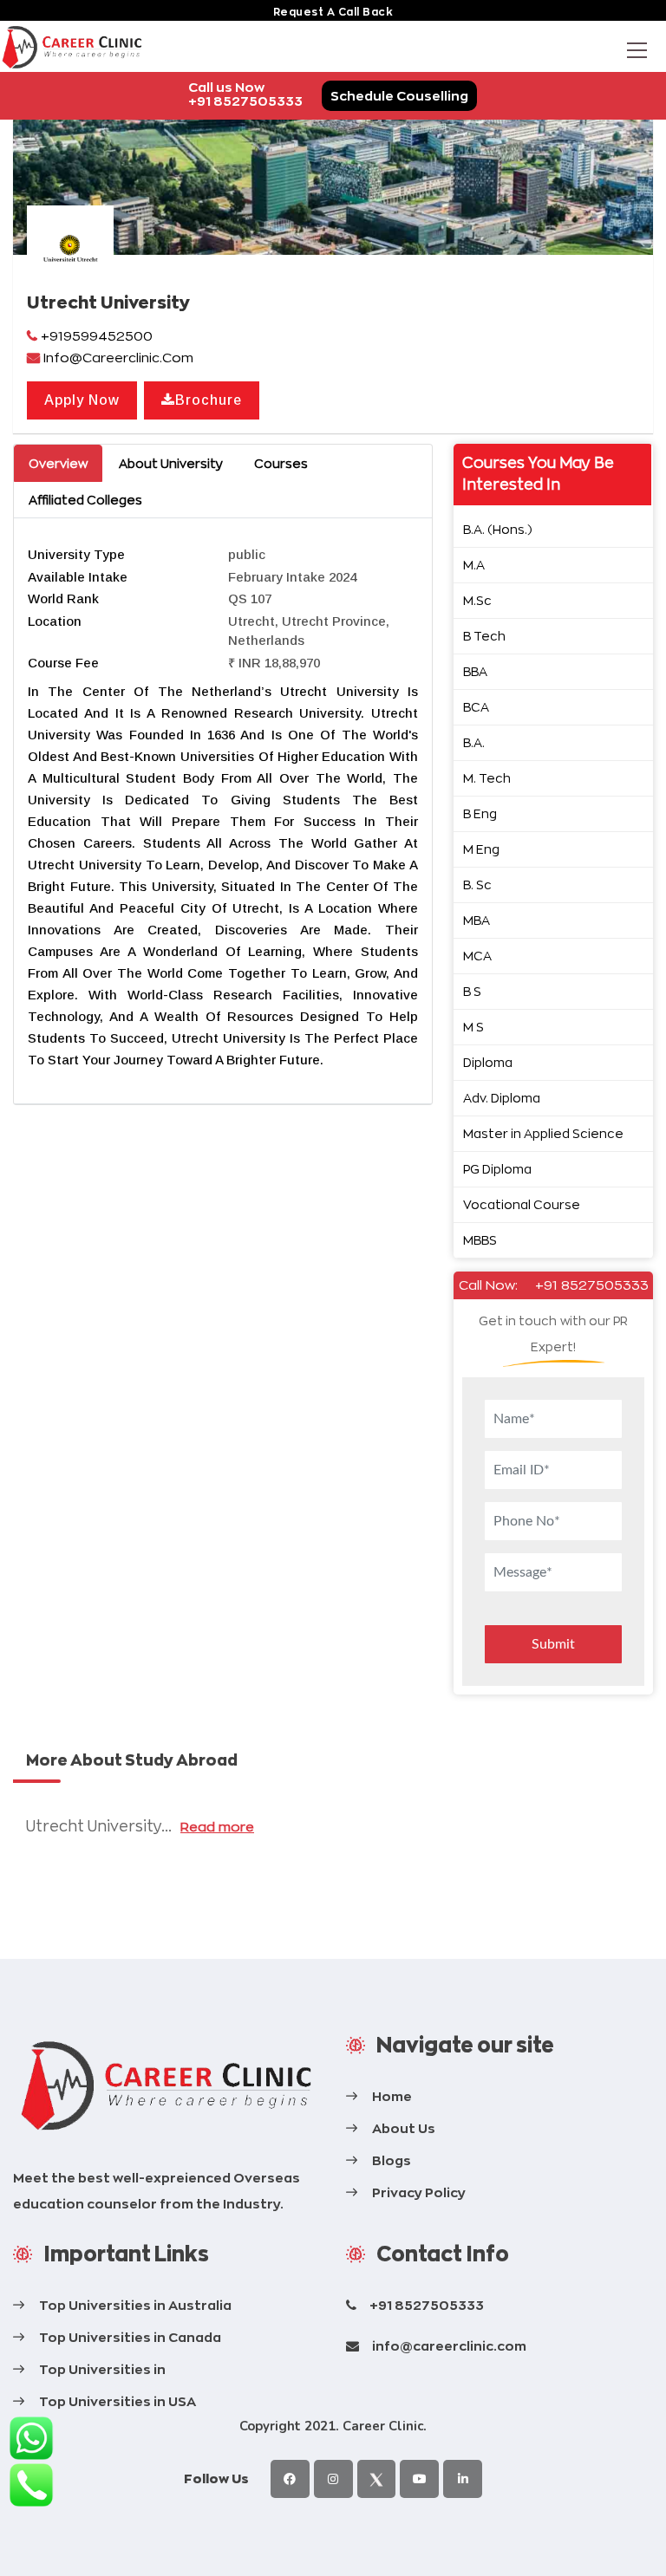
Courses (281, 463)
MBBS (480, 1240)
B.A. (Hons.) (498, 529)
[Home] (166, 2086)
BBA (475, 671)
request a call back (333, 12)
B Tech (484, 636)
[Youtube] (419, 2479)
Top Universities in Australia (135, 2305)
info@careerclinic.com (449, 2346)
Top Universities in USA (118, 2401)
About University (171, 463)
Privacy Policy (419, 2192)
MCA (477, 956)
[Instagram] (333, 2479)
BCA (476, 707)
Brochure (209, 400)
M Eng (481, 849)
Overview (58, 463)
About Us (404, 2128)
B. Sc (477, 885)
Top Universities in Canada (130, 2337)
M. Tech (487, 778)
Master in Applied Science (543, 1133)
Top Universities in (102, 2369)
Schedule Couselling (399, 96)
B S (472, 991)
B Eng (480, 813)
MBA (477, 920)
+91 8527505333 (592, 1285)
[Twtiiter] (377, 2479)
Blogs (392, 2160)
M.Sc (477, 600)
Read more (217, 1827)
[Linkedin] (463, 2479)
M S (473, 1027)
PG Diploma (497, 1169)
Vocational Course (522, 1204)
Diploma (488, 1062)
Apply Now (82, 400)
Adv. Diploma (502, 1098)
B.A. (474, 742)
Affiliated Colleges (85, 500)
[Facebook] (290, 2479)
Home (392, 2096)
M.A (474, 565)
